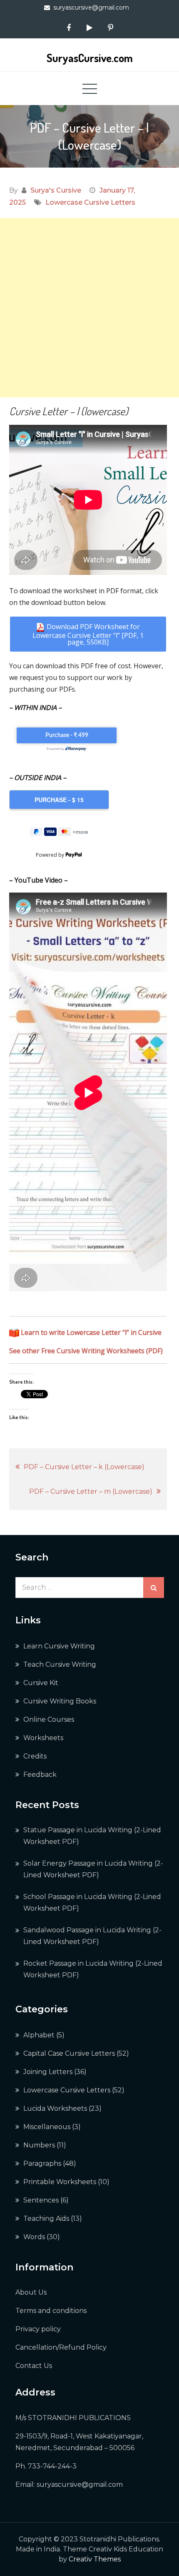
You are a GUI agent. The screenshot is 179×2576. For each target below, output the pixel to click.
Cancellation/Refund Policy (61, 2347)
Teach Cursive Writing (60, 1664)
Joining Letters (48, 2072)
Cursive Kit (41, 1683)
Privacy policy (38, 2329)
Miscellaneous (47, 2127)
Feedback (40, 1775)
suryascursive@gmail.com (91, 8)
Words (34, 2237)
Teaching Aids (46, 2219)
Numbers (39, 2145)
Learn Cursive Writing (59, 1646)
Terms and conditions (51, 2311)
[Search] (154, 1588)
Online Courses (49, 1719)
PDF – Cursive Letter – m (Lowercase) (91, 1491)
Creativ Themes (95, 2559)
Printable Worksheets (60, 2182)
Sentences (41, 2200)
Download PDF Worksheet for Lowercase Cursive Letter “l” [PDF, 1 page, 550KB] (88, 634)
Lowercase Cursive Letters (90, 202)
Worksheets (43, 1738)
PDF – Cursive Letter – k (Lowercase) (84, 1467)
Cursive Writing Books (60, 1701)
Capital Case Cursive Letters (69, 2053)
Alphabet (39, 2035)
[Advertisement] (89, 308)
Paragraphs (42, 2163)
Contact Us (34, 2366)
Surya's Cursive (56, 190)
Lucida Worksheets (55, 2108)
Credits (35, 1756)
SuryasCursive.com (90, 58)
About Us (31, 2292)
